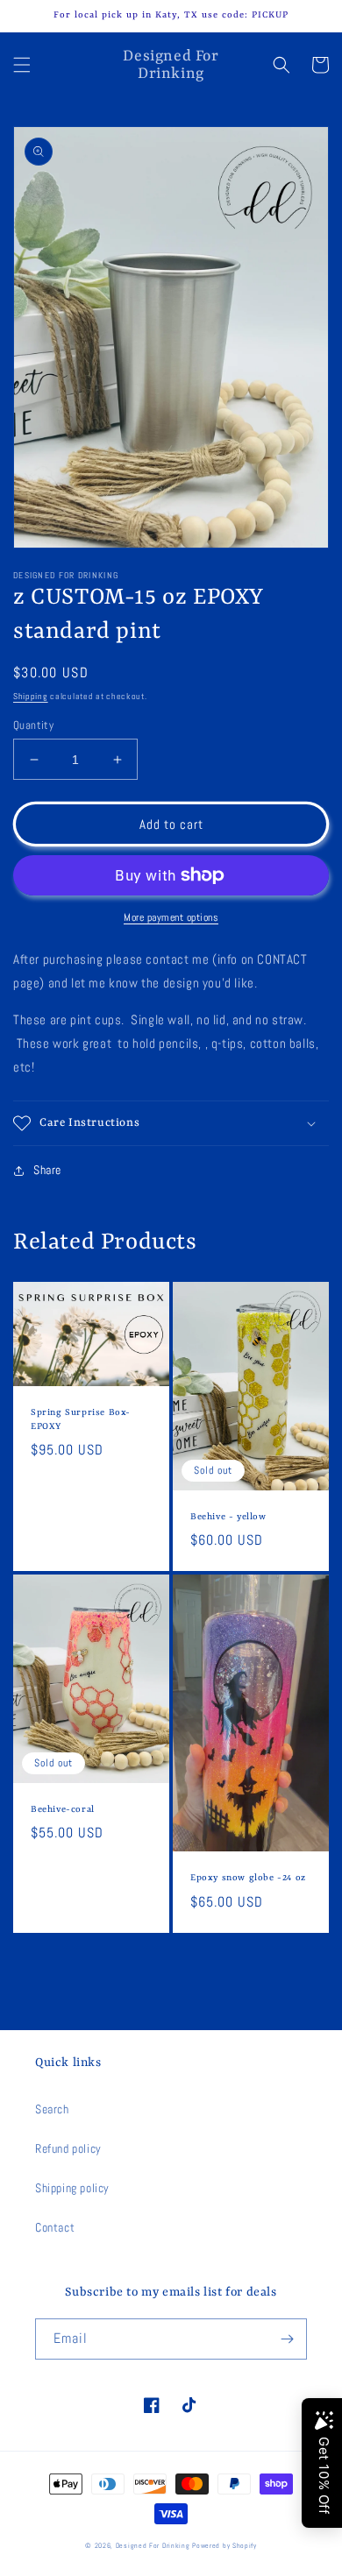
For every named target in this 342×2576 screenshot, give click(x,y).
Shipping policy (72, 2188)
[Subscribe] (287, 2339)
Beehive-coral (63, 1809)
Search (52, 2109)
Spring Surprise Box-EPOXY (81, 1419)
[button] (22, 65)
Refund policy (68, 2148)
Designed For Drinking (153, 2545)
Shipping (31, 696)
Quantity (33, 725)
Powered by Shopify (224, 2545)
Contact (55, 2227)
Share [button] (47, 1170)
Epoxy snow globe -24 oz (248, 1878)
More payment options (171, 917)
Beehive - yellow (228, 1517)
